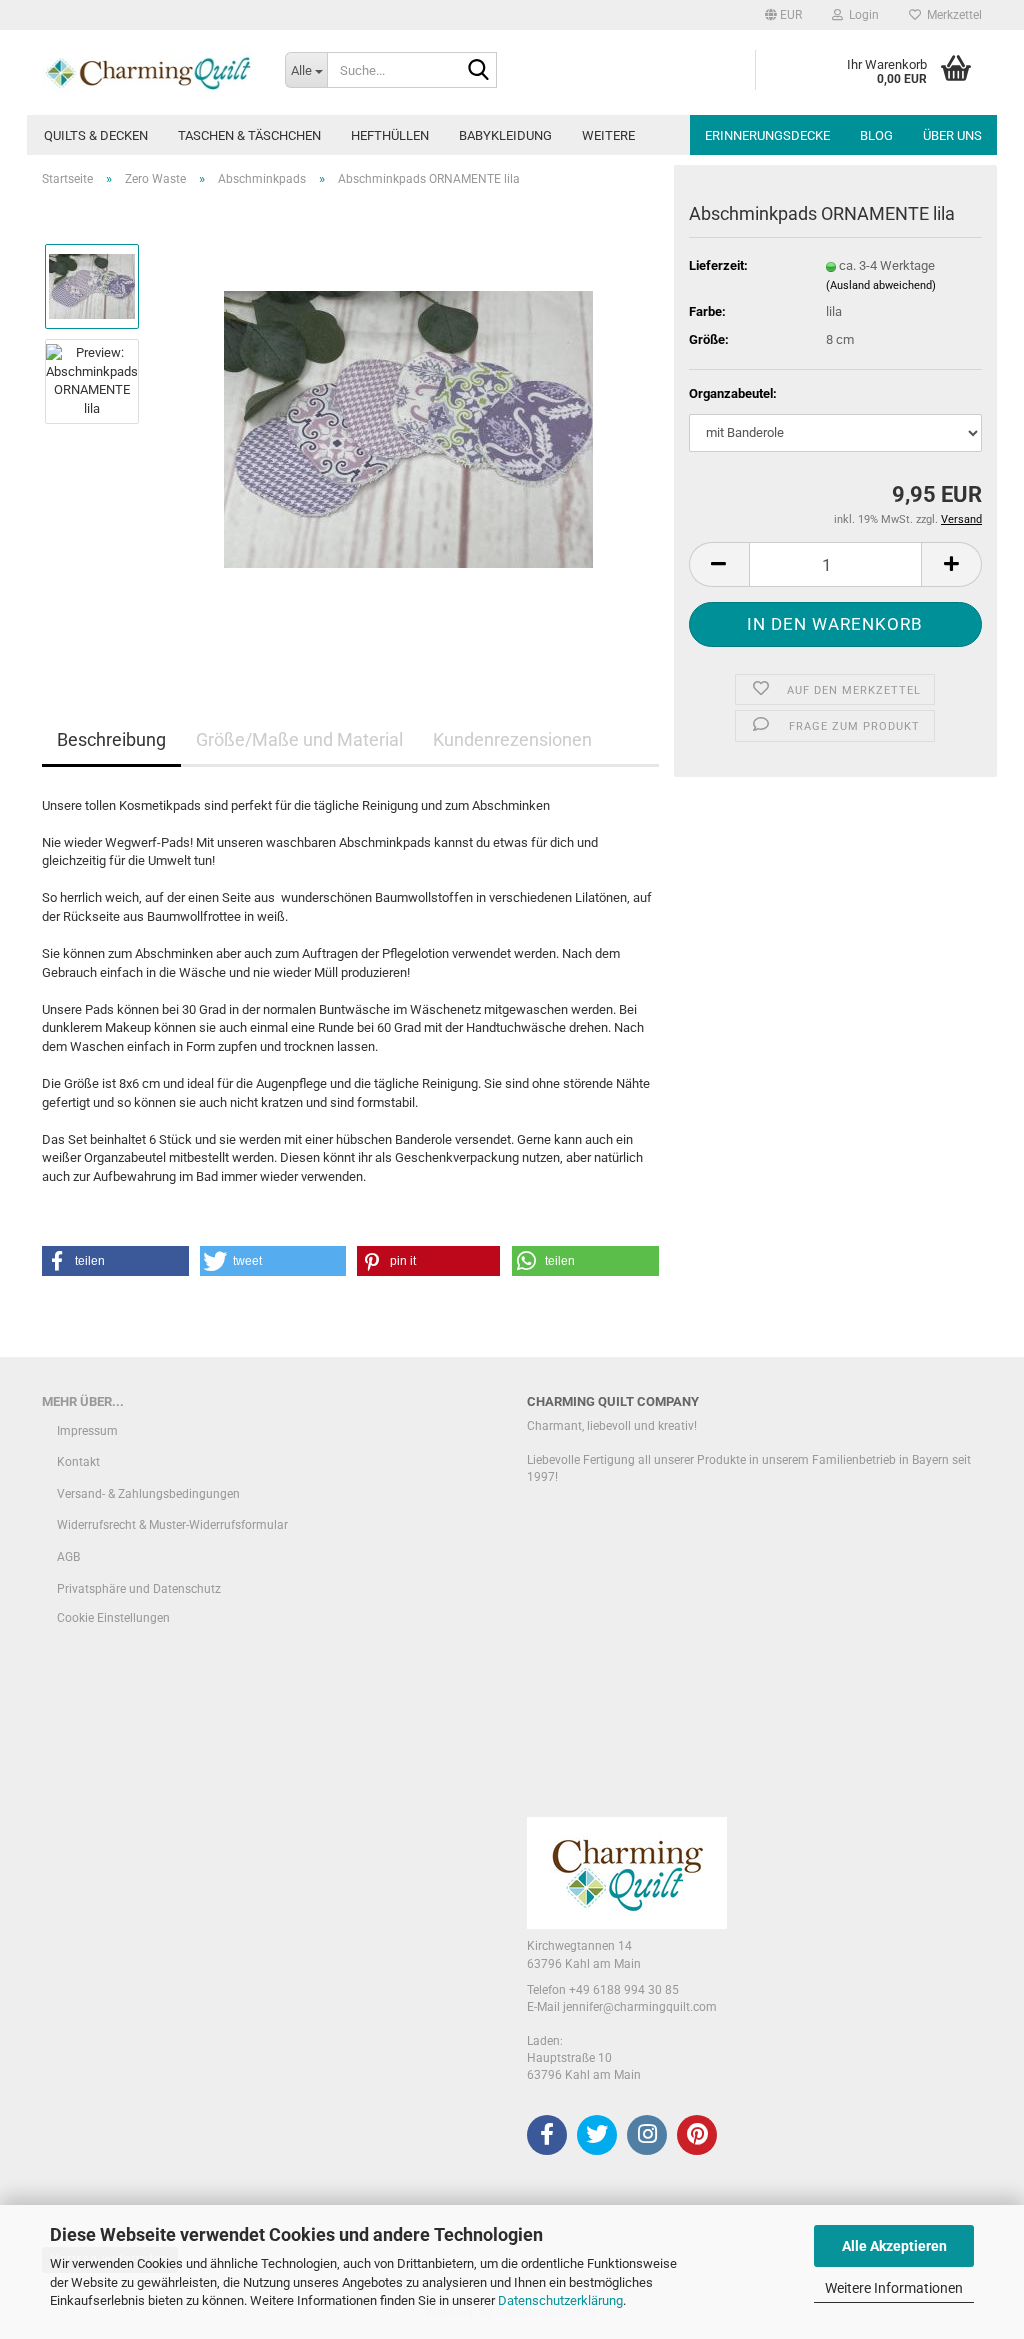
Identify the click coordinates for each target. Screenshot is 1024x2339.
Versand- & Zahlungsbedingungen (148, 1494)
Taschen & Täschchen (249, 135)
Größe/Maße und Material (299, 739)
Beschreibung (111, 739)
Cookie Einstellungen (113, 1618)
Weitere (608, 135)
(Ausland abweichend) (881, 285)
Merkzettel (951, 15)
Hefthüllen (390, 135)
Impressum (87, 1431)
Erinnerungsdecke (767, 135)
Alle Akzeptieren (894, 2246)
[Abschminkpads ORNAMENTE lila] (408, 427)
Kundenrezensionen (512, 739)
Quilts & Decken (96, 135)
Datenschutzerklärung (560, 2300)
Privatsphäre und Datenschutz (139, 1589)
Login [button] (861, 15)
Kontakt (78, 1462)
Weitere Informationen (894, 2288)
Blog (876, 135)
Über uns (952, 135)
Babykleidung (505, 135)
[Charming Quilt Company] (148, 72)
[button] (783, 15)
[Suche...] (478, 71)
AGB (68, 1557)
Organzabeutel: (733, 393)
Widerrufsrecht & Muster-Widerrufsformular (172, 1525)
